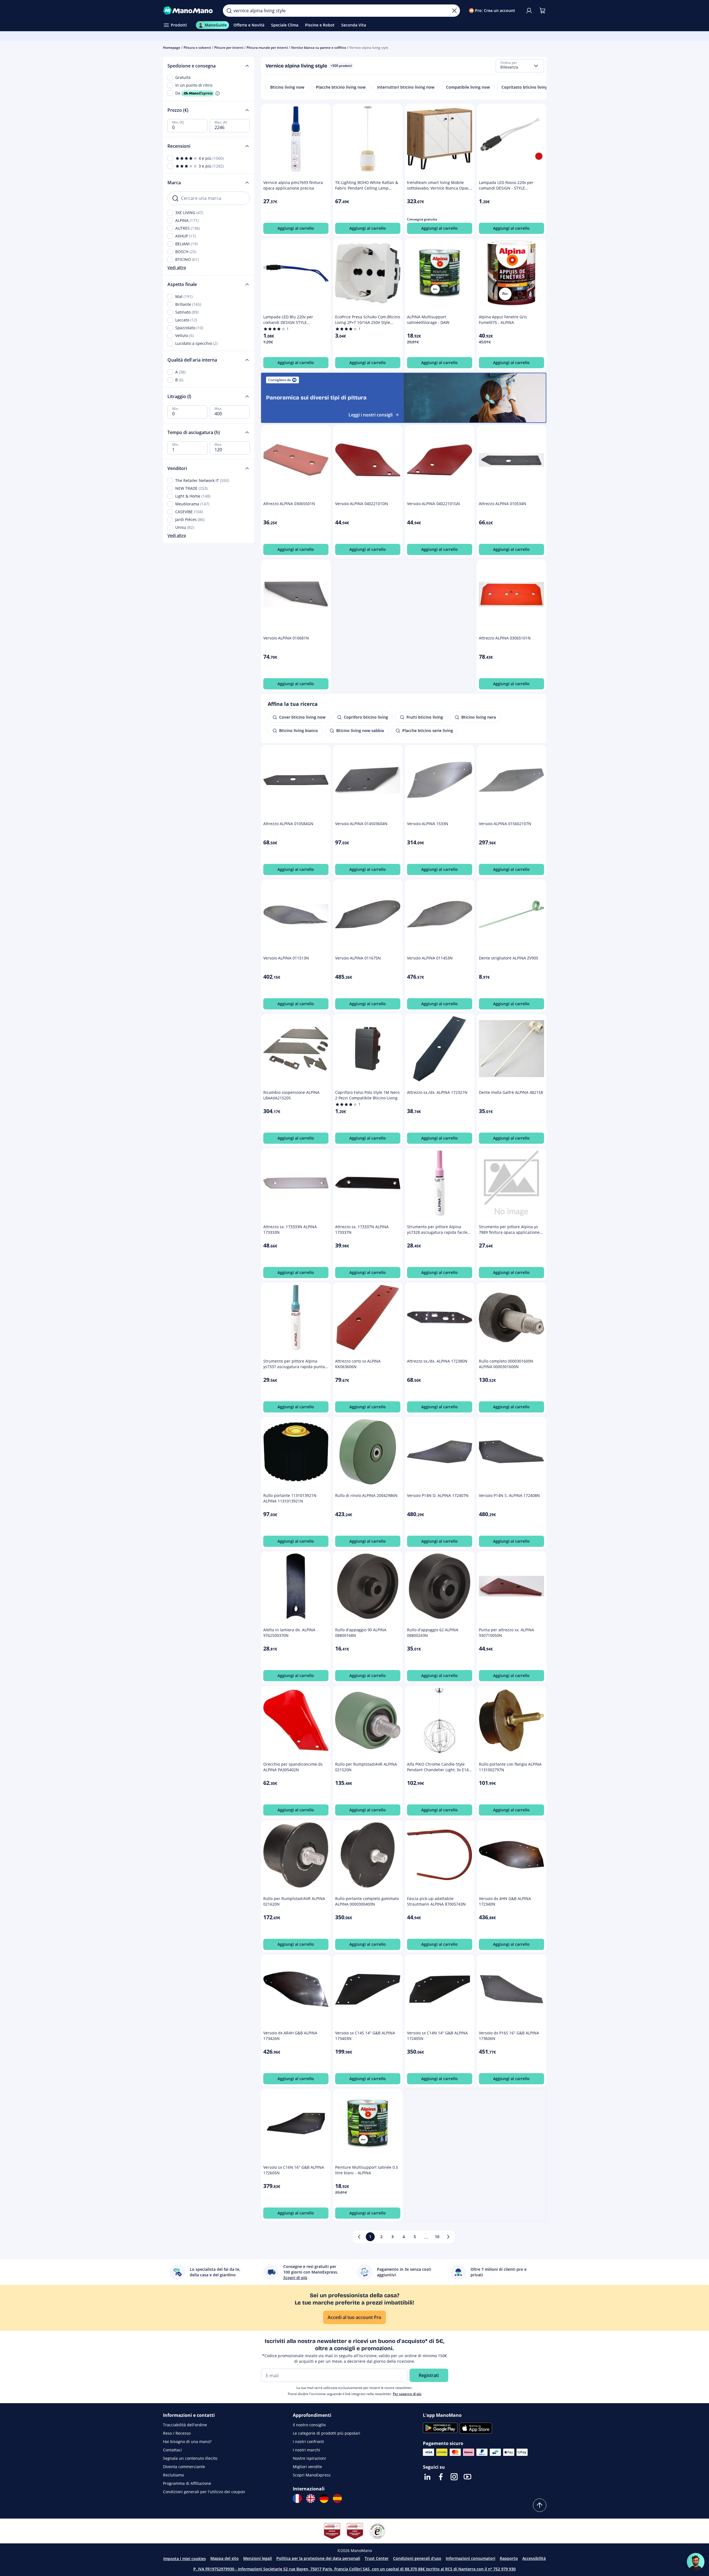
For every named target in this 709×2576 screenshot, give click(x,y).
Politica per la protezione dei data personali (318, 2558)
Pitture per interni (229, 48)
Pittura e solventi (197, 48)
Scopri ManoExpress (312, 2475)
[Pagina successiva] (448, 2237)
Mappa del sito (225, 2558)
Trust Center (377, 2558)
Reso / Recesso (177, 2433)
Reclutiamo (173, 2475)
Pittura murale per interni (267, 48)
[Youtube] (467, 2477)
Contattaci (172, 2450)
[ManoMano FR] (297, 2499)
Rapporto (509, 2558)
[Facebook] (441, 2477)
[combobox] (520, 66)
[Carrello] (542, 11)
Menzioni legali (258, 2558)
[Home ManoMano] (189, 11)
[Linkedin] (427, 2477)
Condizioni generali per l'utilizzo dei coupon (204, 2492)
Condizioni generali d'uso (417, 2558)
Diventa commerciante (184, 2467)
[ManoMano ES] (337, 2499)
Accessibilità (534, 2558)
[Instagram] (454, 2477)
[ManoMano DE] (324, 2499)
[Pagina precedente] (359, 2237)
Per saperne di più (407, 2394)
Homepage (172, 48)
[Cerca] (229, 11)
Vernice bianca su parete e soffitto (319, 48)
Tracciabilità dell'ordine (185, 2425)
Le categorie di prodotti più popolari (327, 2433)
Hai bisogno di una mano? (187, 2441)
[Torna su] (540, 2505)
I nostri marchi (306, 2450)
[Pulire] (454, 11)
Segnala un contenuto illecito (190, 2458)
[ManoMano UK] (311, 2499)
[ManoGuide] (696, 2562)
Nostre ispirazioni (309, 2458)
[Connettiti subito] (529, 11)
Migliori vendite (307, 2467)
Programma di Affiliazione (187, 2483)
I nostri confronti (308, 2441)
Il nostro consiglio (309, 2425)
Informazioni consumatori (471, 2558)
